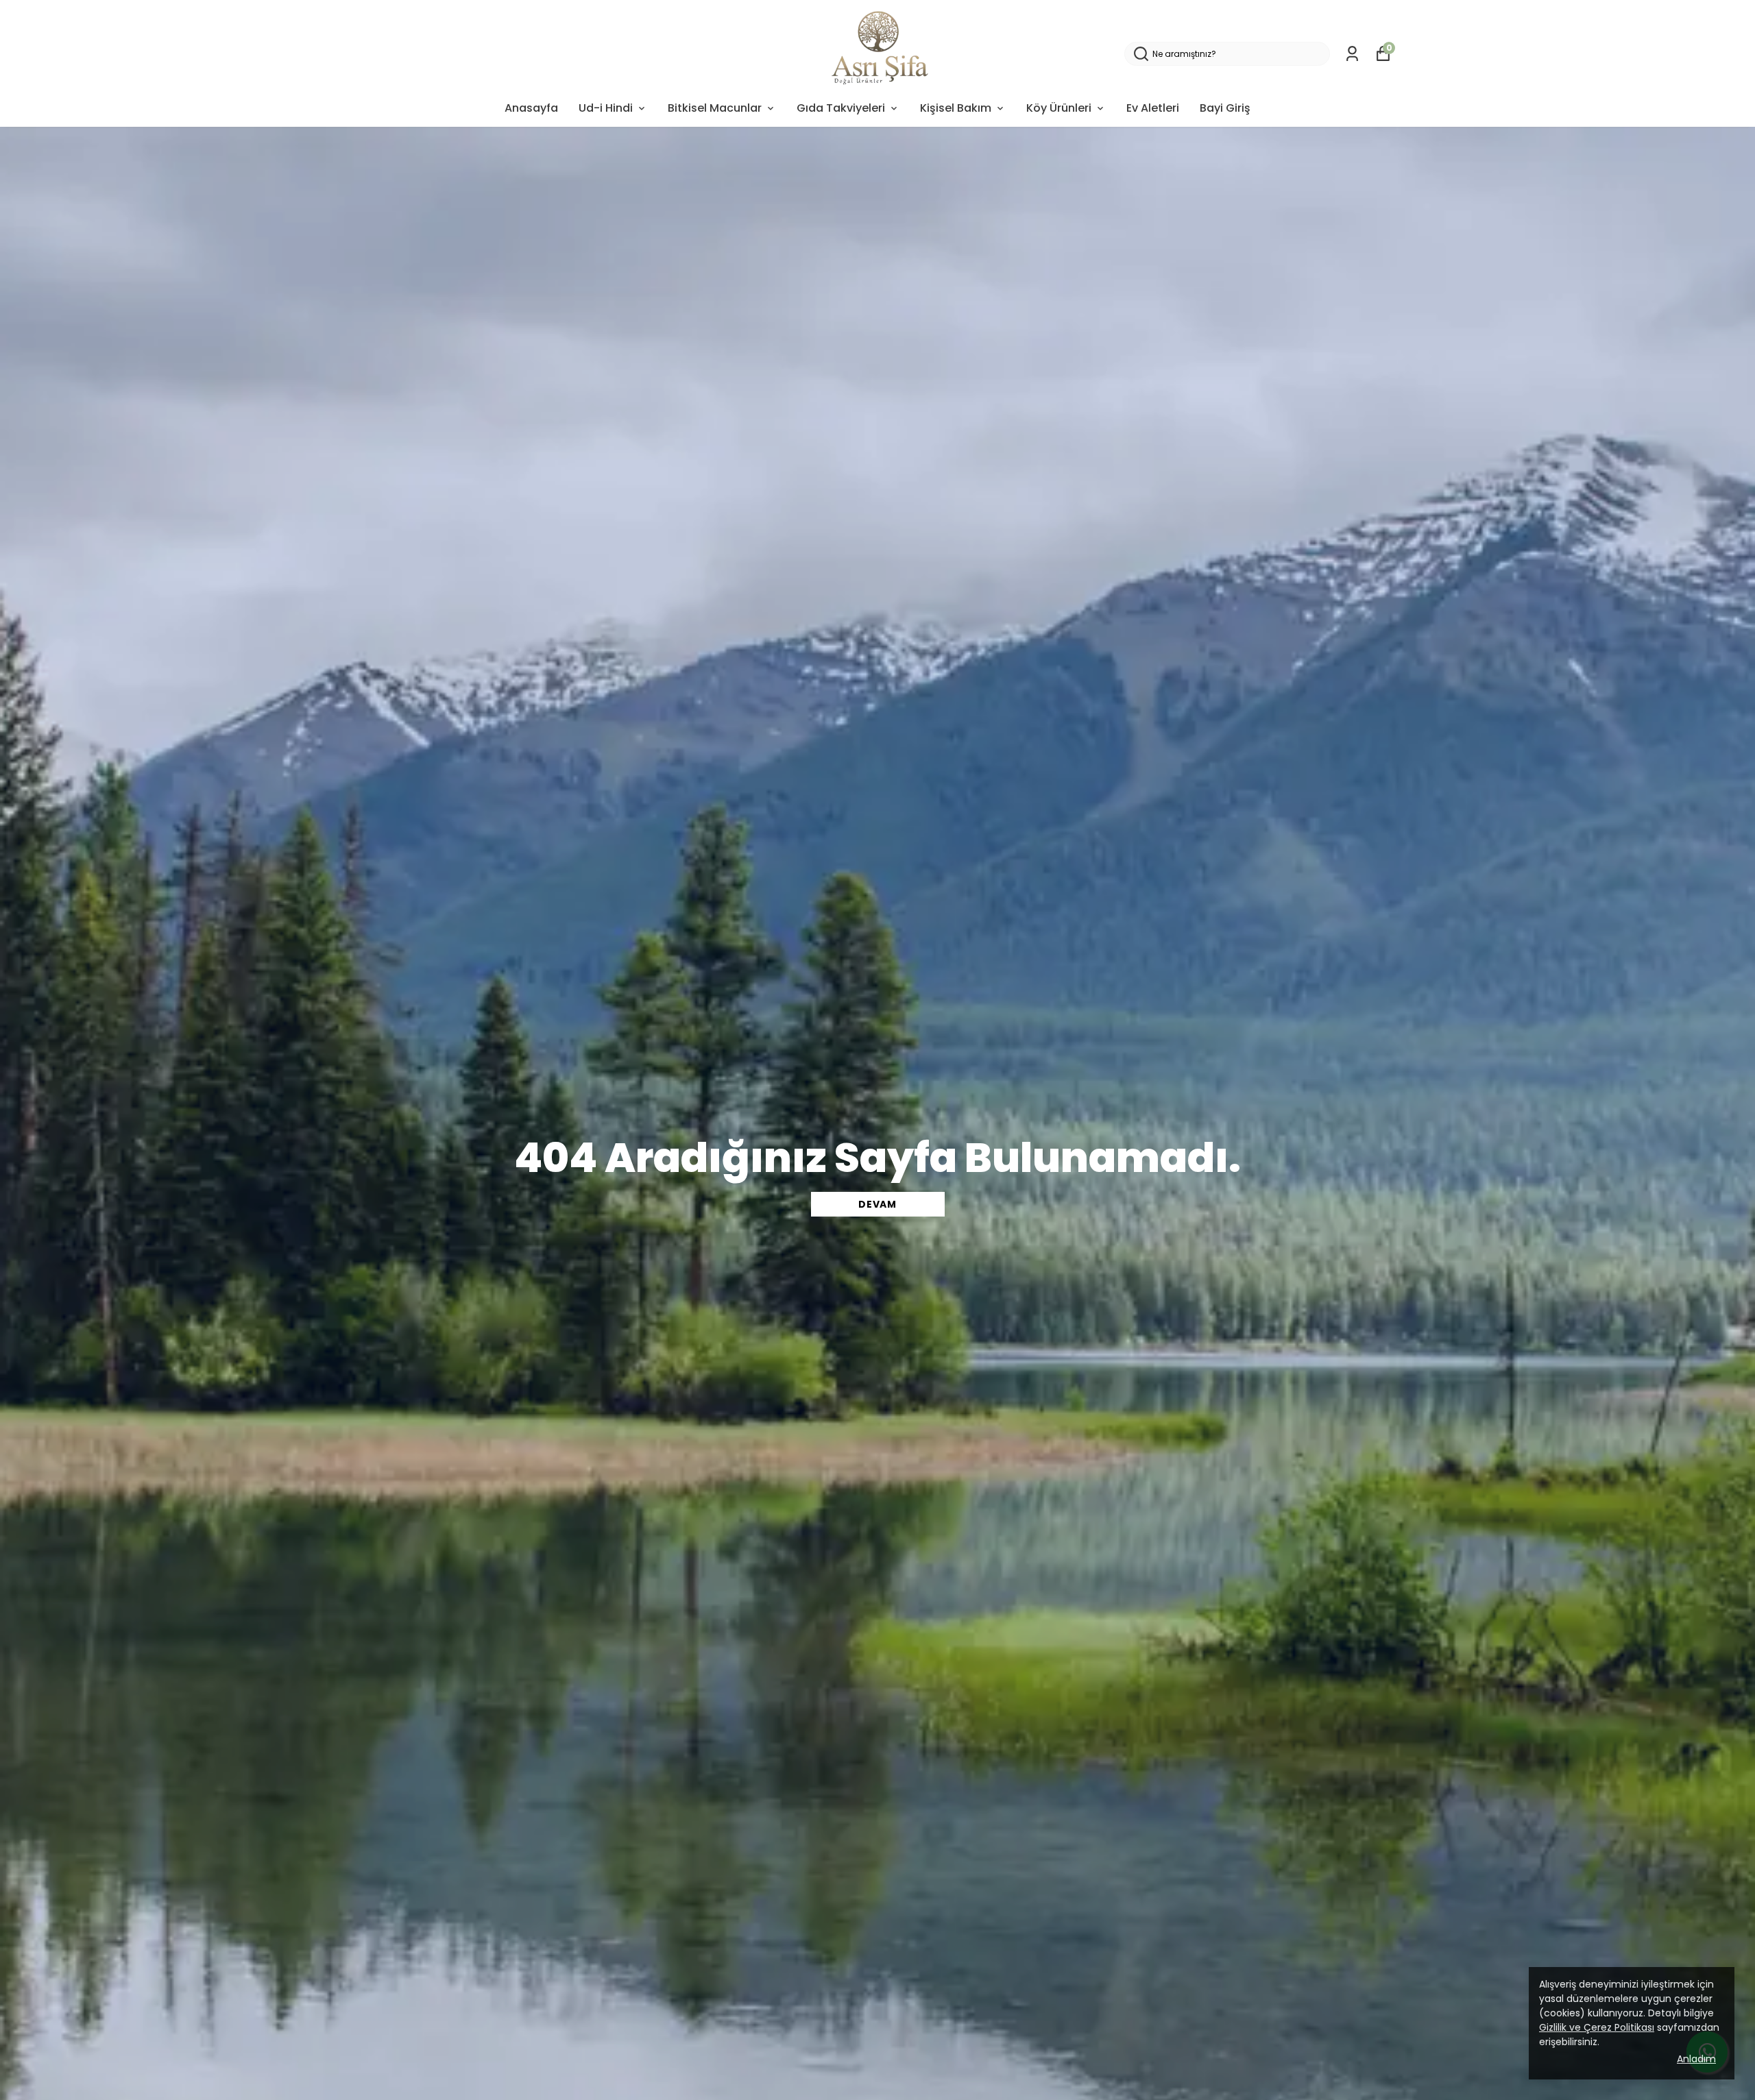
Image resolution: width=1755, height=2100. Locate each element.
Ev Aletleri (1153, 108)
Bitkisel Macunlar (715, 108)
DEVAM (877, 1204)
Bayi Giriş (1225, 108)
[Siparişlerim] (1352, 54)
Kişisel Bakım (956, 108)
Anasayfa (531, 108)
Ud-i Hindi (606, 108)
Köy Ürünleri (1059, 108)
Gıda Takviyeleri (841, 108)
